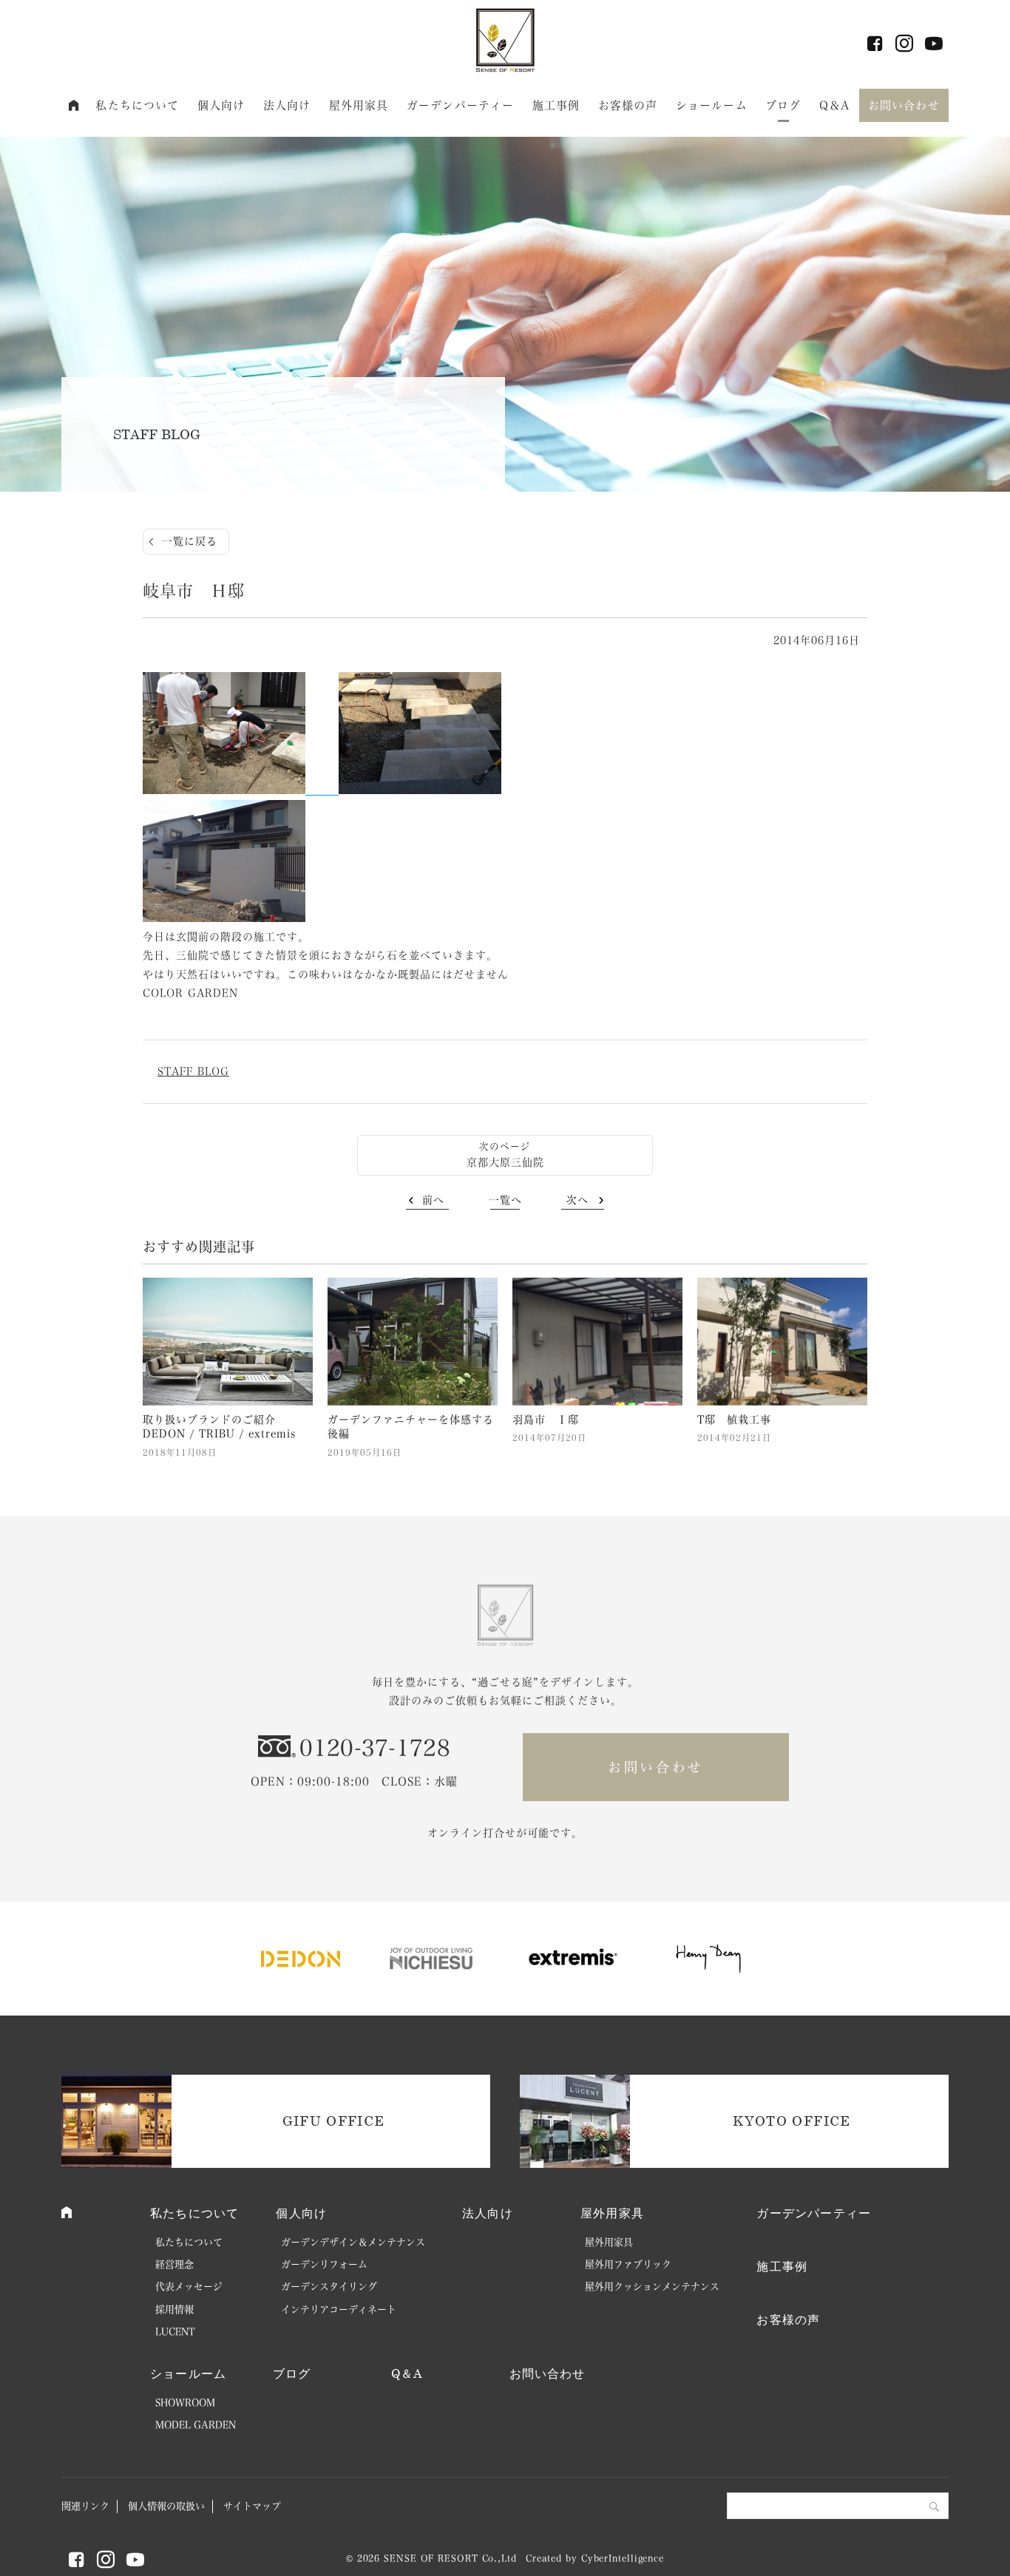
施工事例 (556, 105)
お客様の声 (628, 105)
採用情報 (174, 2309)
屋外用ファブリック (628, 2264)
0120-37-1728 (375, 1748)
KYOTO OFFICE (792, 2121)
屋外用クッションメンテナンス (652, 2287)
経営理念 (174, 2264)
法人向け (287, 105)
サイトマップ (252, 2506)
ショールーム (712, 105)
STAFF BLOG (193, 1071)
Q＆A (834, 105)
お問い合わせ (904, 105)
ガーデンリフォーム (324, 2264)
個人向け (221, 105)
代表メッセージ (189, 2287)
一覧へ (505, 1200)
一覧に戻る (190, 541)
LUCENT (175, 2332)
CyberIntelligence (623, 2558)
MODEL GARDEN (196, 2425)
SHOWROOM (185, 2403)
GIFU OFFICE (334, 2121)
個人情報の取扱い (166, 2506)
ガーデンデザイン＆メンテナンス (353, 2242)
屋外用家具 (359, 105)
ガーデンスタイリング (329, 2287)
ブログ (783, 105)
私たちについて (137, 105)
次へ (577, 1200)
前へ (433, 1200)
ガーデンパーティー (460, 105)
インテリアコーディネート (339, 2309)
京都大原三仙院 (505, 1162)
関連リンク (85, 2506)
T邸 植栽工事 (734, 1420)
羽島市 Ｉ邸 (546, 1420)
